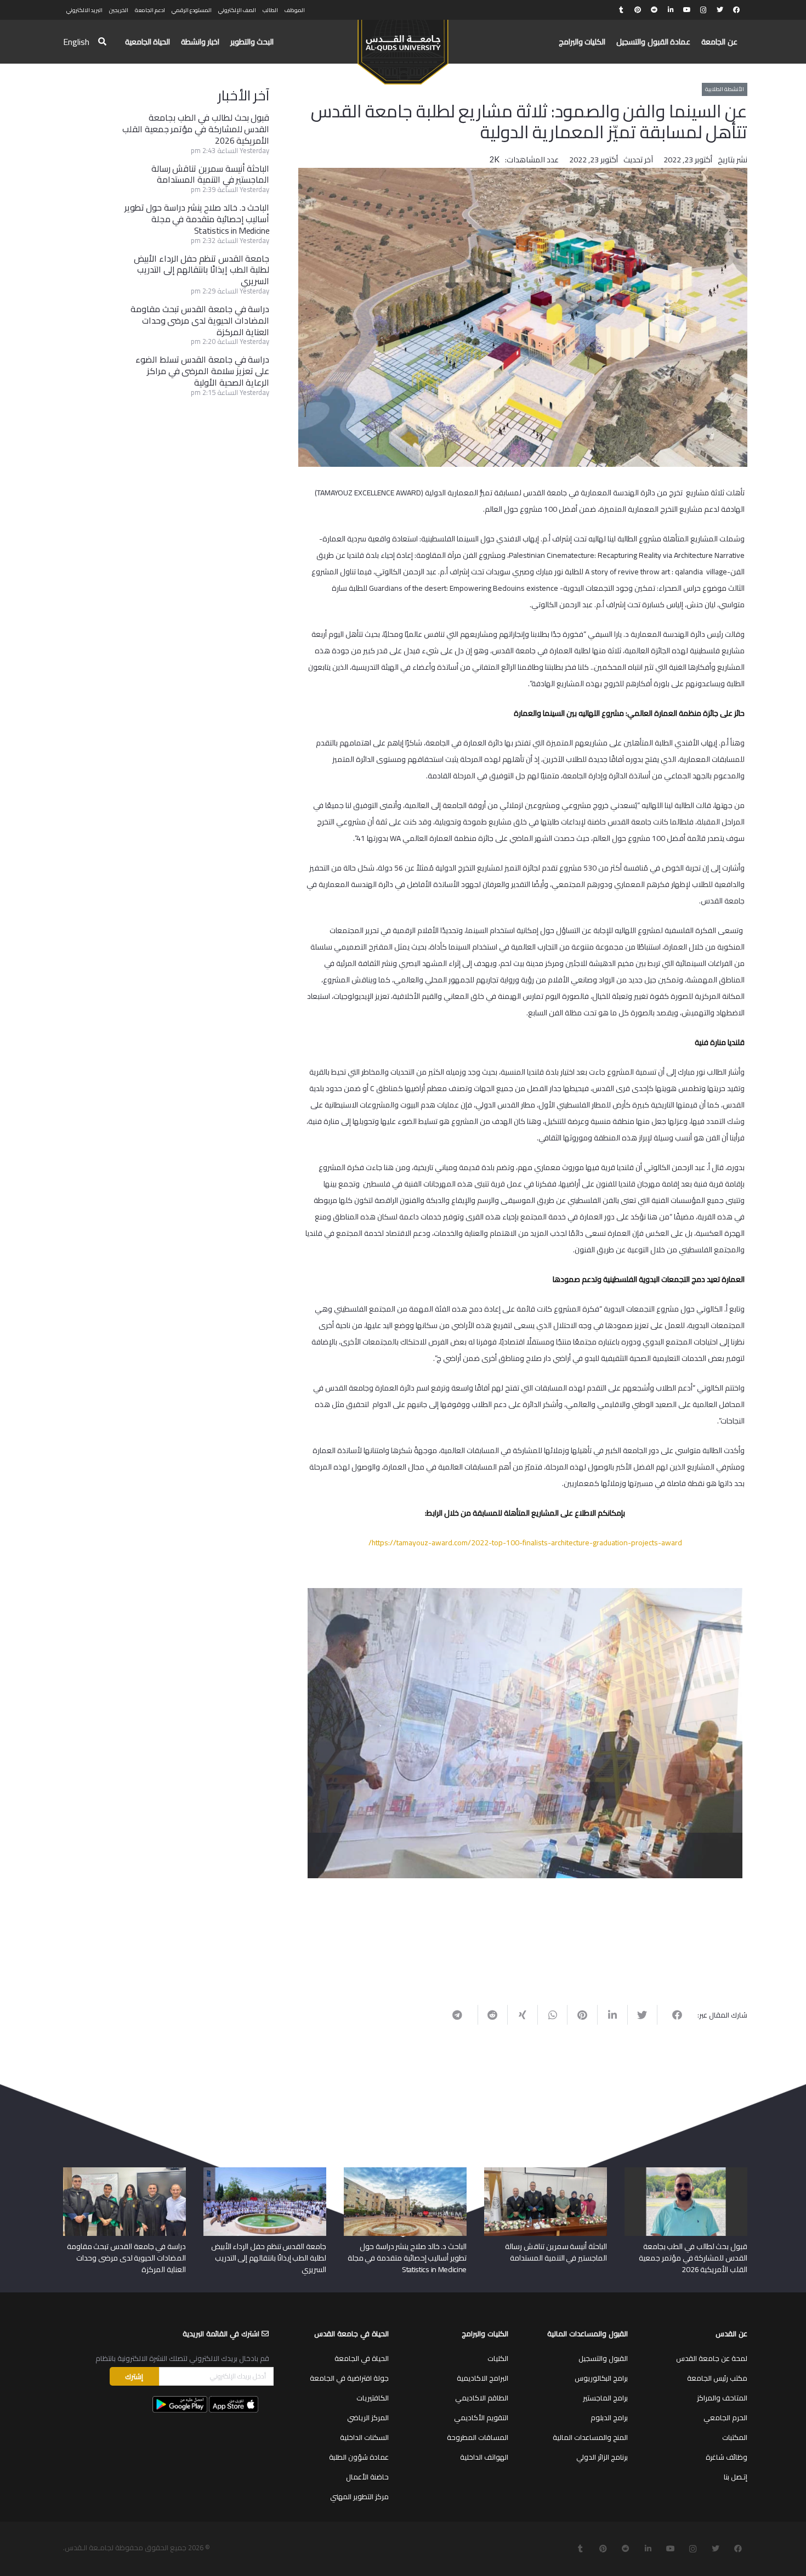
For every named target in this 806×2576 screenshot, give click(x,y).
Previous (759, 1708)
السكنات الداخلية (364, 2437)
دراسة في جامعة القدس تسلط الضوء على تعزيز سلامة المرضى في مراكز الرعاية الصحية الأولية (202, 371)
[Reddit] (654, 10)
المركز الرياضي (368, 2417)
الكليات (498, 2358)
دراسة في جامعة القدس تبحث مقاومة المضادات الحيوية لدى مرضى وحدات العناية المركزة (200, 320)
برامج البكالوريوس (601, 2378)
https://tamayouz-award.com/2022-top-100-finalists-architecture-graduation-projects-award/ (525, 1543)
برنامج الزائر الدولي (602, 2457)
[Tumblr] (621, 10)
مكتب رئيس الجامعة (717, 2378)
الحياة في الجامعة (362, 2358)
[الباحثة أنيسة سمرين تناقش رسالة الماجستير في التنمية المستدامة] (546, 2171)
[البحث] (102, 42)
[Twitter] (720, 10)
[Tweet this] (642, 2015)
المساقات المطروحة (478, 2437)
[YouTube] (687, 10)
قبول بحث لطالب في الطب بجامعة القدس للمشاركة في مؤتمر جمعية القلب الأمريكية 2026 (196, 129)
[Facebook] (736, 10)
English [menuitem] (76, 42)
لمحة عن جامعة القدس (712, 2358)
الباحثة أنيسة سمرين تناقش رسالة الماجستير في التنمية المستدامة (211, 174)
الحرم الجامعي (725, 2417)
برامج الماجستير (605, 2398)
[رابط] (403, 47)
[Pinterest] (638, 10)
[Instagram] (703, 10)
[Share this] (672, 2015)
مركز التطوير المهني (359, 2496)
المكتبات (735, 2437)
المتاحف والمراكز (722, 2398)
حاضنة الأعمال (367, 2477)
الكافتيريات (373, 2398)
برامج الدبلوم (609, 2417)
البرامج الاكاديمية (483, 2378)
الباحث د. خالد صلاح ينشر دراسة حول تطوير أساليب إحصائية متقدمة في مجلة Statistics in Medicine (197, 219)
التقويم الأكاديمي (481, 2417)
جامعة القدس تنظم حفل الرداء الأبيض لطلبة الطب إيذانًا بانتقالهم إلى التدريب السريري (201, 270)
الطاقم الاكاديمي (482, 2398)
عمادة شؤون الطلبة (359, 2457)
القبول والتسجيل (603, 2358)
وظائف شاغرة (726, 2457)
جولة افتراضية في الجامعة (349, 2378)
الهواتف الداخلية (484, 2457)
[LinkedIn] (671, 10)
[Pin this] (582, 2015)
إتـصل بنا (736, 2477)
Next (291, 1708)
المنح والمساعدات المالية (590, 2437)
